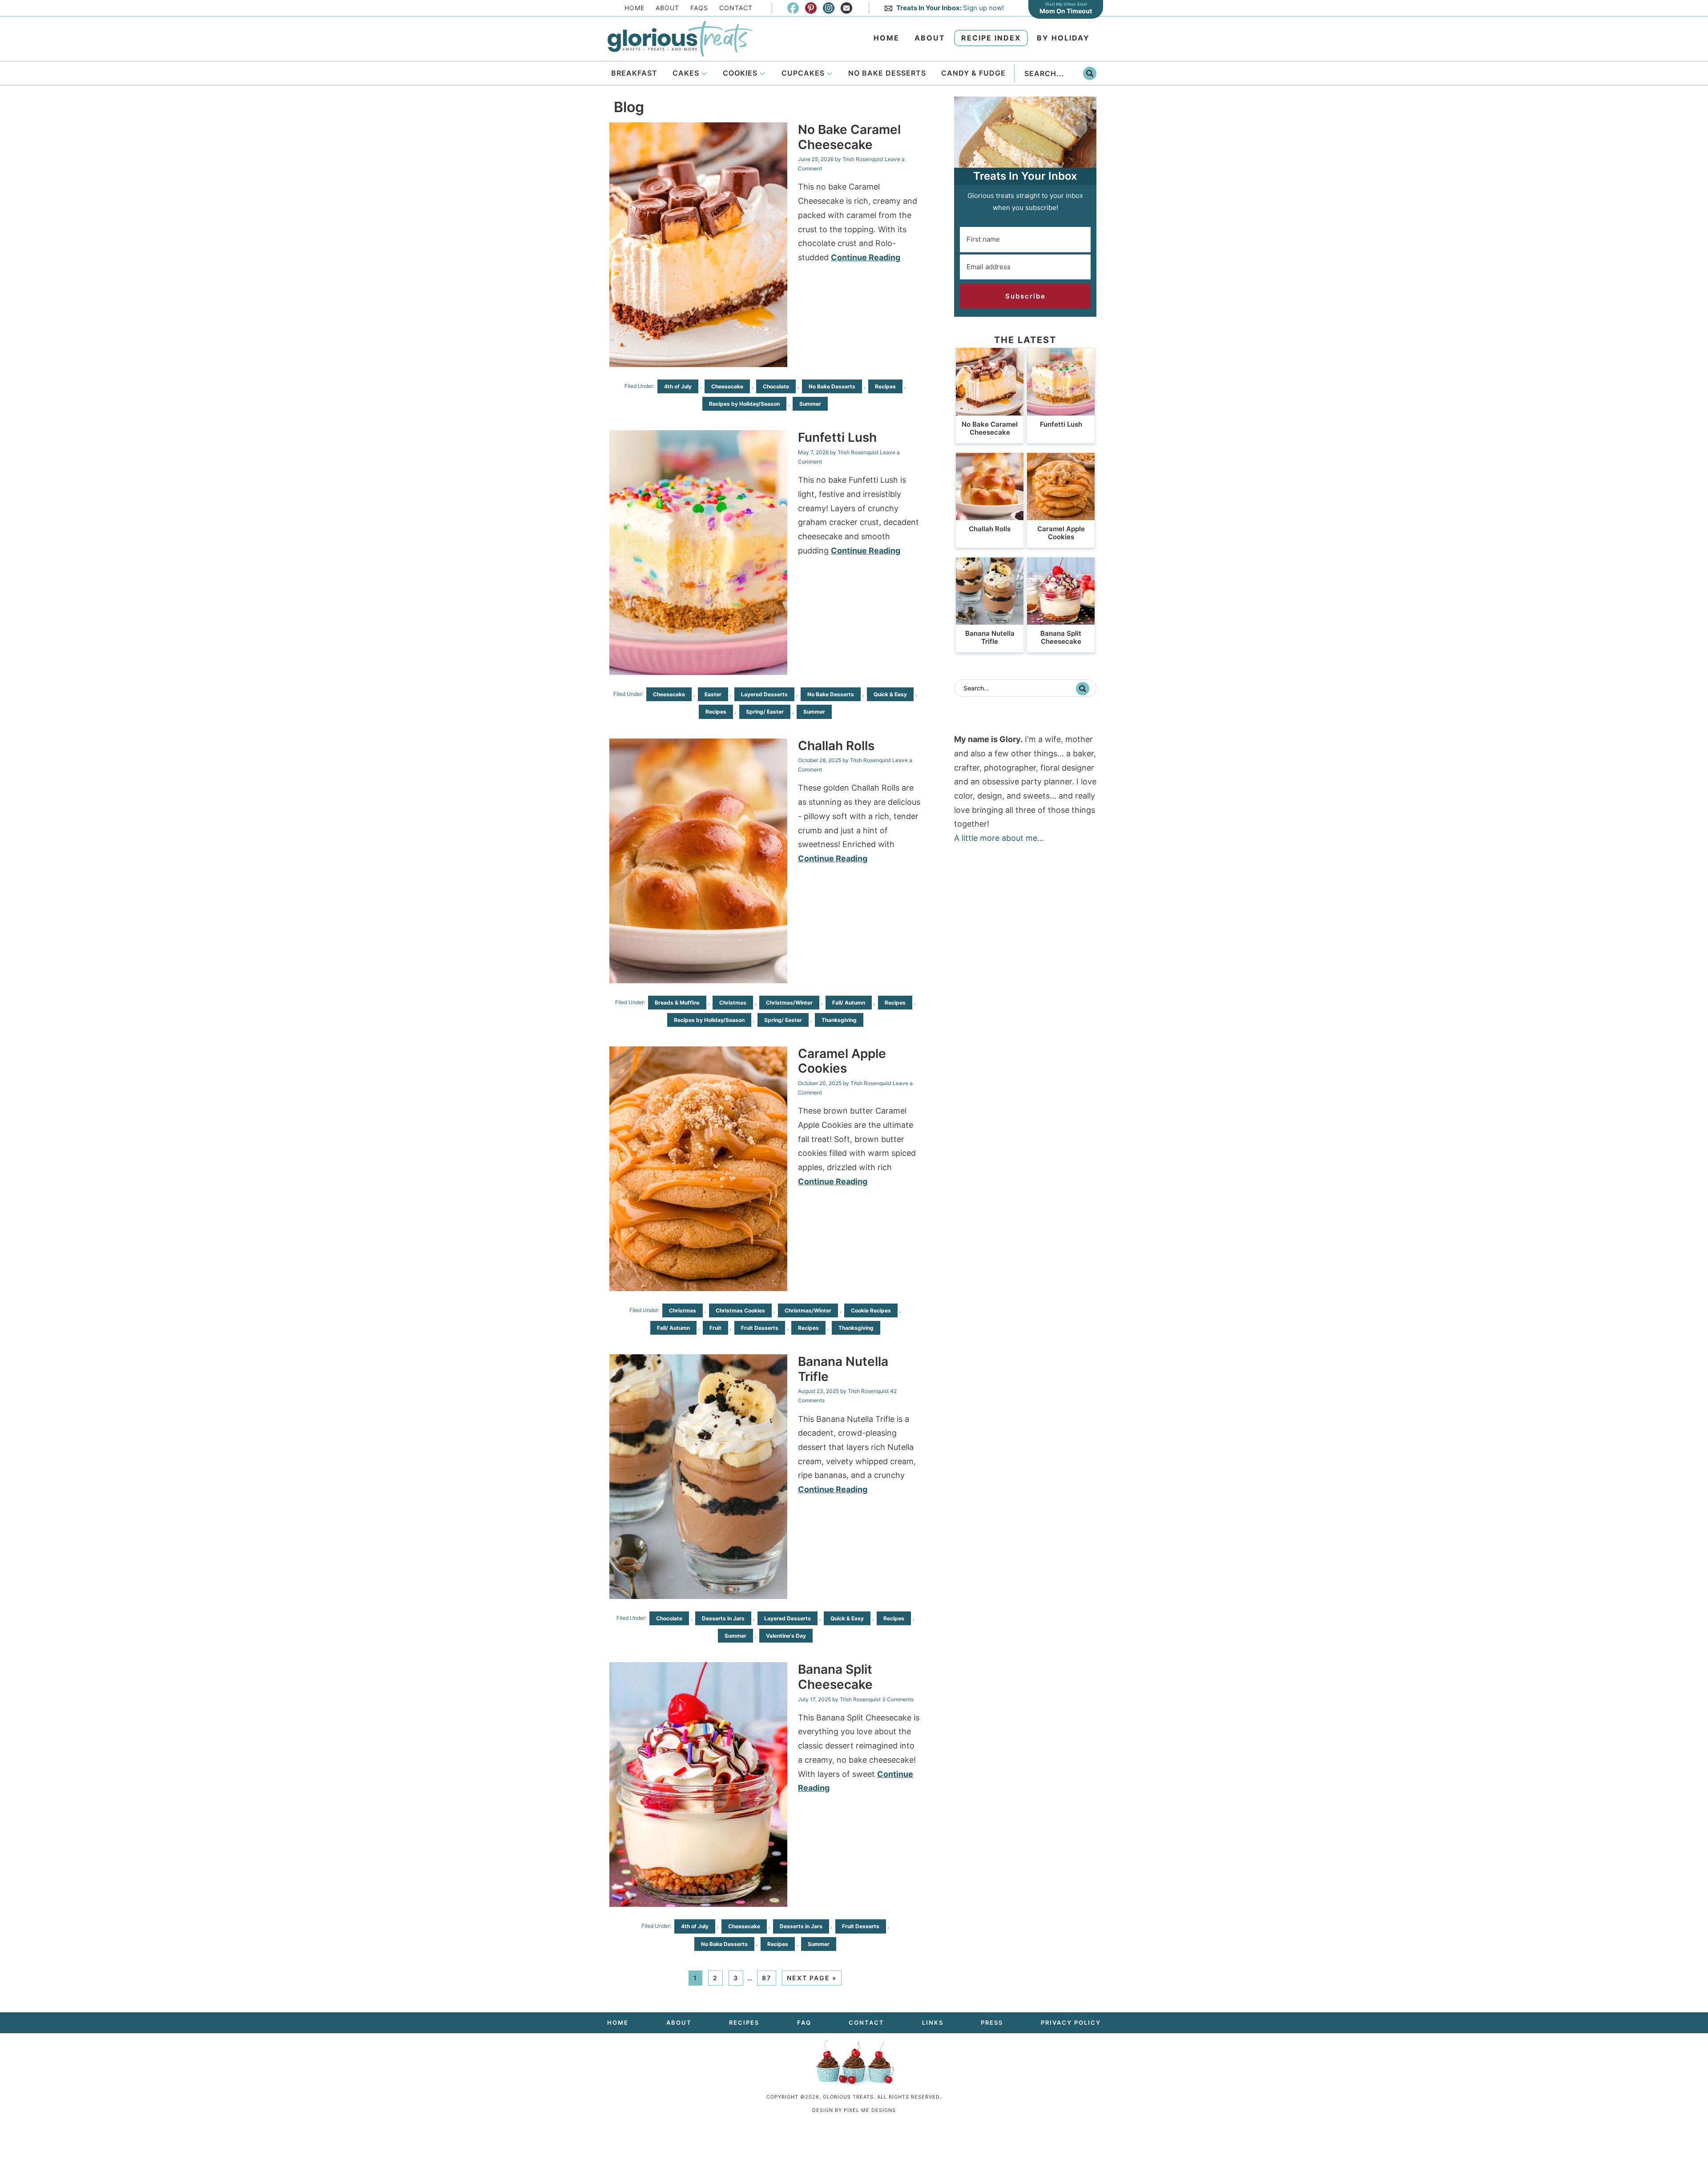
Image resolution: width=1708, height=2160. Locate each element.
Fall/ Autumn (849, 1003)
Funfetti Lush (837, 437)
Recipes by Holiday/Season (744, 404)
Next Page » (812, 1978)
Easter (713, 694)
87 (767, 1978)
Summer (810, 404)
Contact (736, 8)
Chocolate (776, 386)
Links (933, 2023)
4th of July (678, 386)
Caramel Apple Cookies (842, 1061)
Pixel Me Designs (870, 2110)
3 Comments (898, 1699)
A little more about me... (999, 838)
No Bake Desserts (832, 386)
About (667, 8)
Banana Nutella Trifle (843, 1369)
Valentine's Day (786, 1636)
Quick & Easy (890, 694)
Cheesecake (727, 386)
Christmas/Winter (789, 1003)
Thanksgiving (839, 1020)
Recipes (885, 386)
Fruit (715, 1328)
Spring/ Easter (765, 712)
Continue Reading (866, 257)
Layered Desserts (764, 694)
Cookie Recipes (871, 1310)
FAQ (804, 2023)
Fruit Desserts (760, 1328)
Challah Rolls (836, 746)
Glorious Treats (680, 39)
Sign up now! (950, 8)
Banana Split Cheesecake (835, 1677)
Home (634, 8)
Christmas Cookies (740, 1310)
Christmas (733, 1003)
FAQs (699, 8)
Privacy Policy (1071, 2023)
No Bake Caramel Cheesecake (849, 137)
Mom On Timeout (1066, 11)
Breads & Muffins (677, 1003)
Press (992, 2023)
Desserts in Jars (723, 1618)
